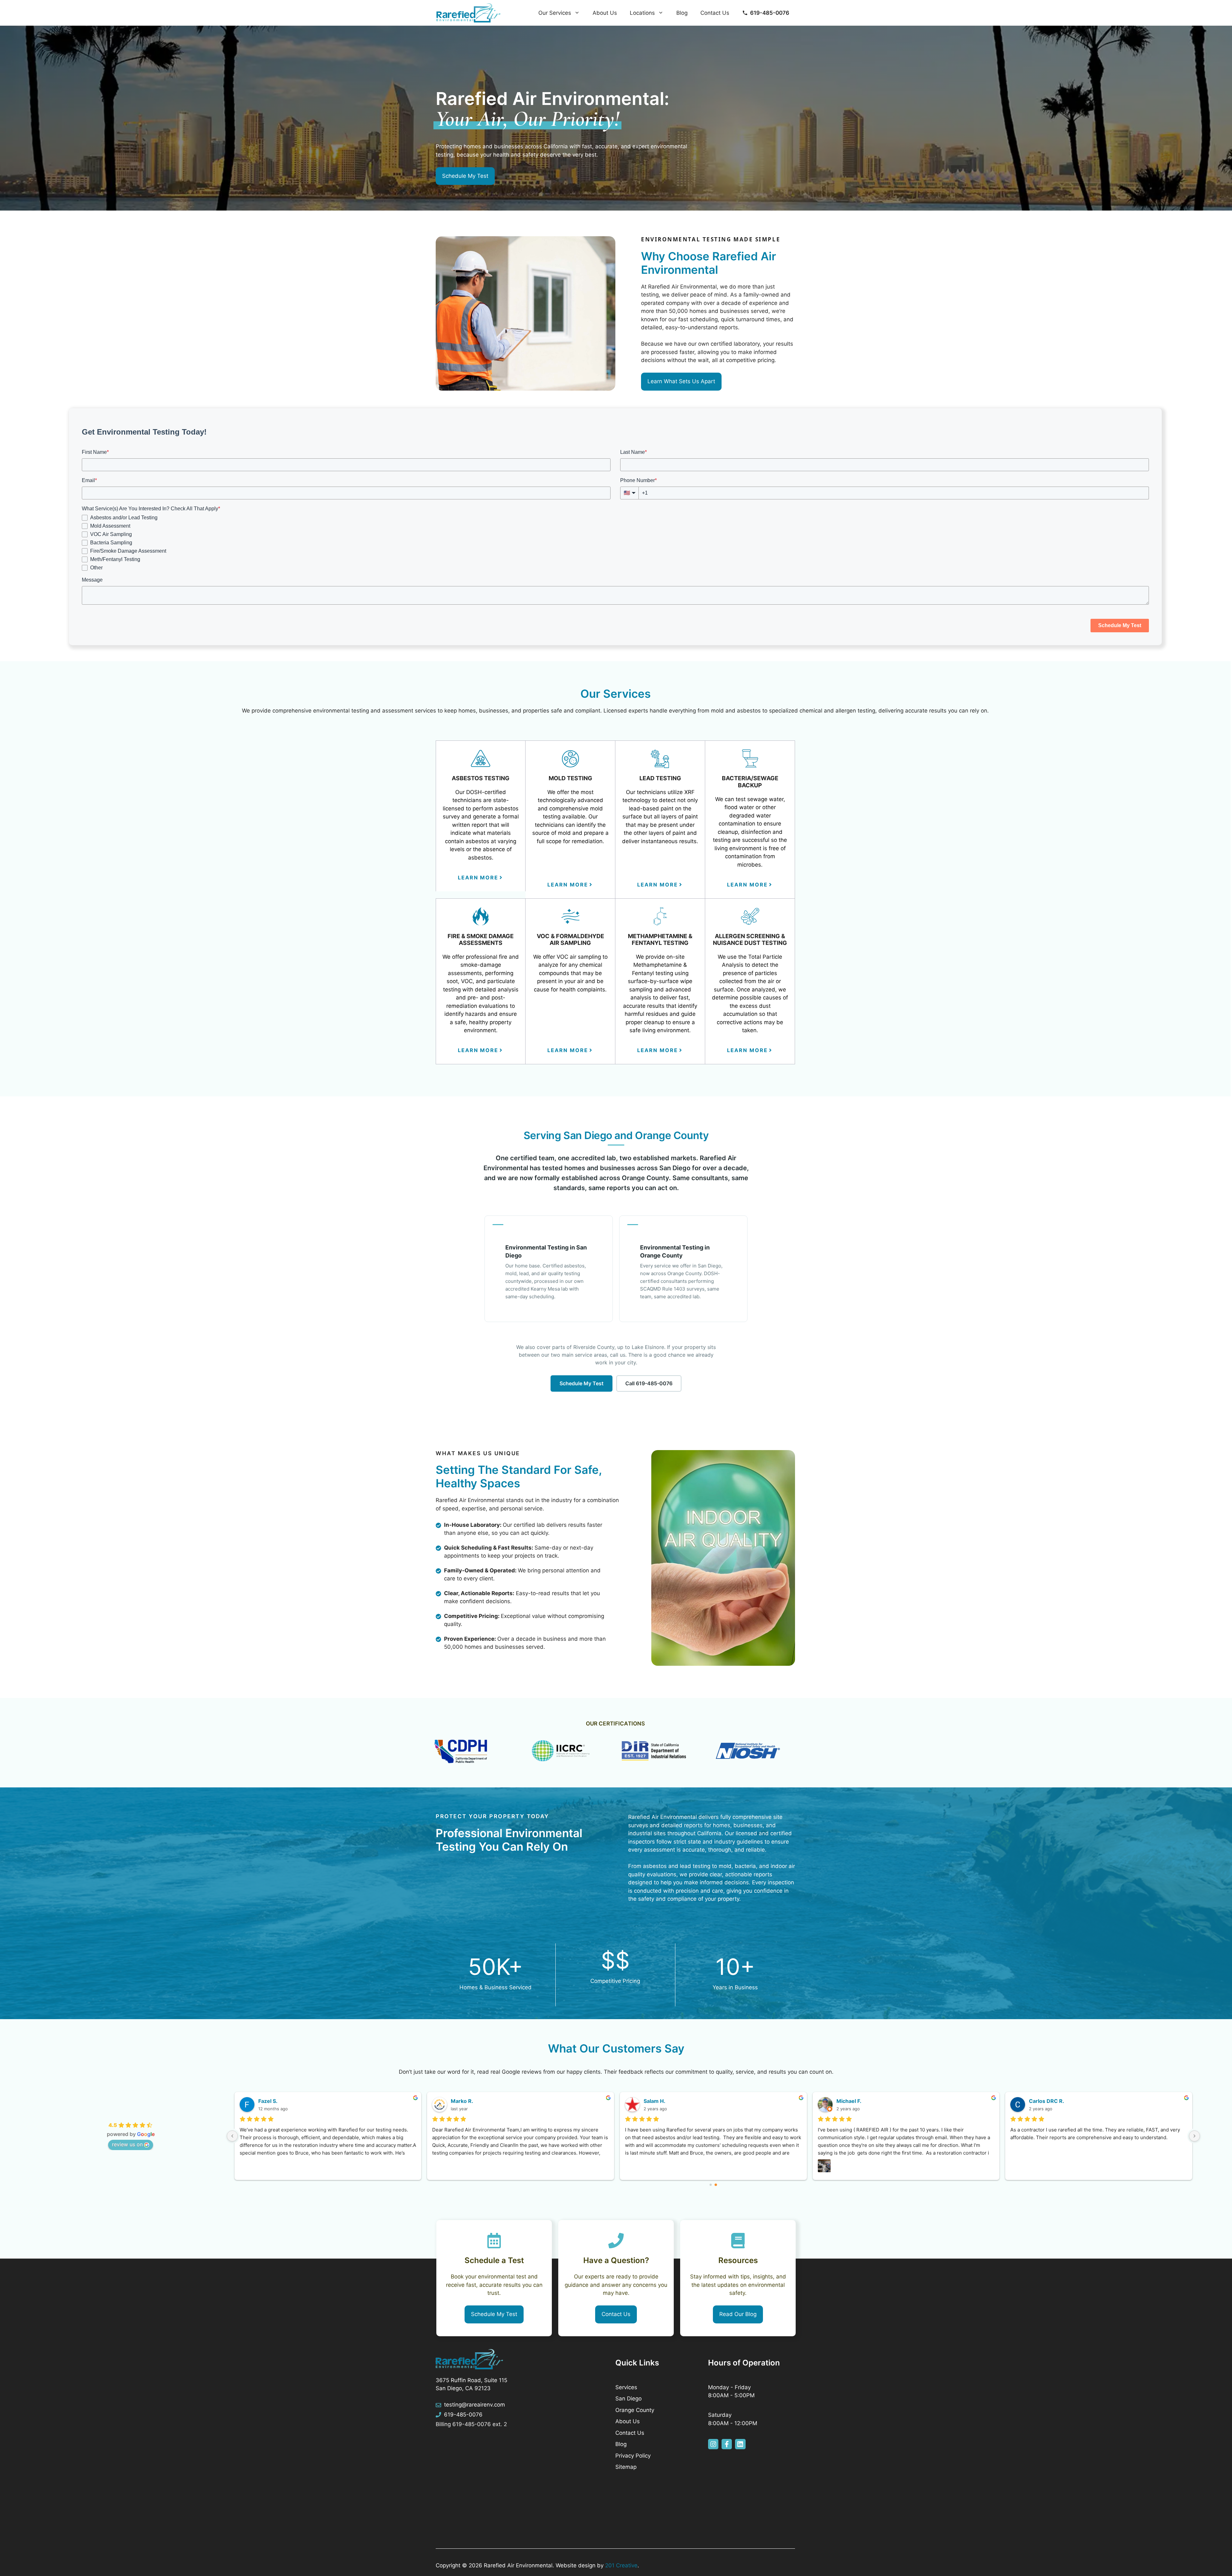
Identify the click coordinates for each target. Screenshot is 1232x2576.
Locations (642, 13)
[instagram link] (713, 2444)
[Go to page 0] (711, 2185)
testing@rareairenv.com (475, 2405)
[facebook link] (727, 2444)
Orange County (635, 2410)
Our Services (555, 13)
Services (626, 2387)
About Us (605, 13)
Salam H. (654, 2101)
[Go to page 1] (716, 2185)
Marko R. (462, 2101)
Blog (682, 13)
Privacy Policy (633, 2456)
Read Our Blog (738, 2314)
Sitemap (626, 2467)
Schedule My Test (465, 176)
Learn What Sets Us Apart (681, 381)
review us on (127, 2144)
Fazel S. (268, 2101)
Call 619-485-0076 (649, 1383)
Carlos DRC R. (1047, 2101)
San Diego (629, 2399)
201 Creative (621, 2565)
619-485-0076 (463, 2415)
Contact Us (715, 13)
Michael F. (849, 2101)
